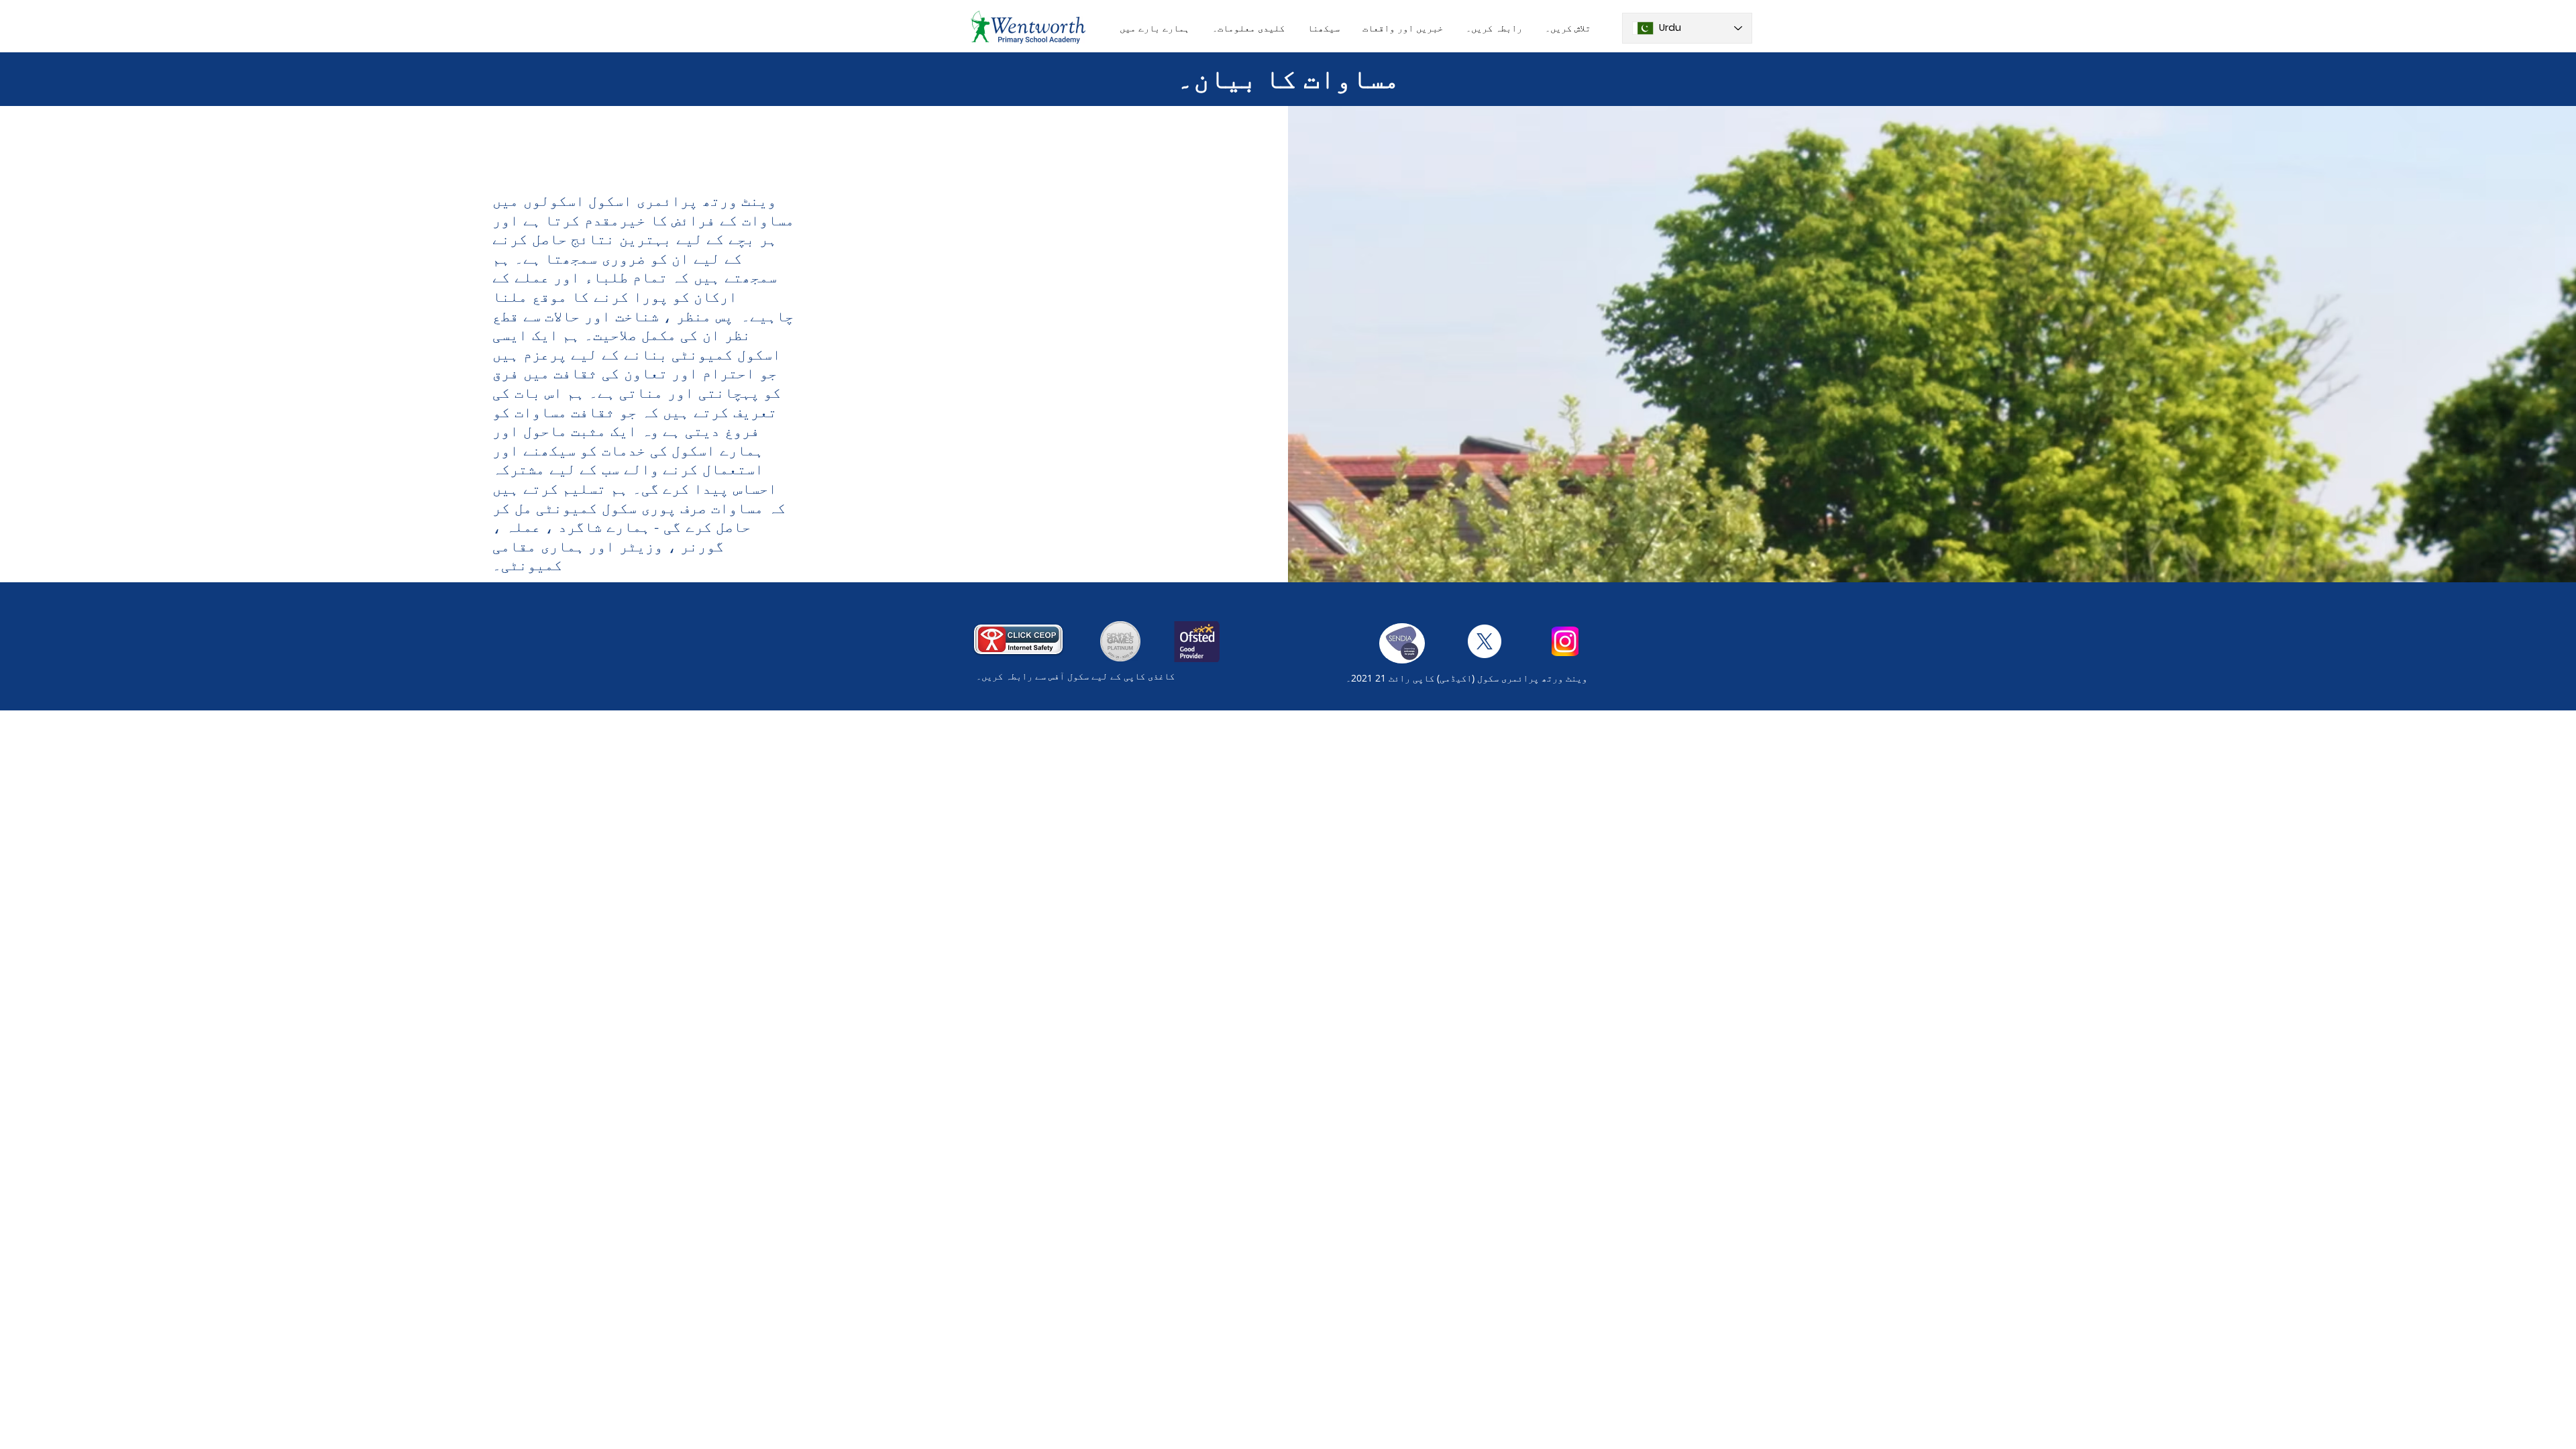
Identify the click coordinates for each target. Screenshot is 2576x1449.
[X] (1485, 641)
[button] (1155, 28)
